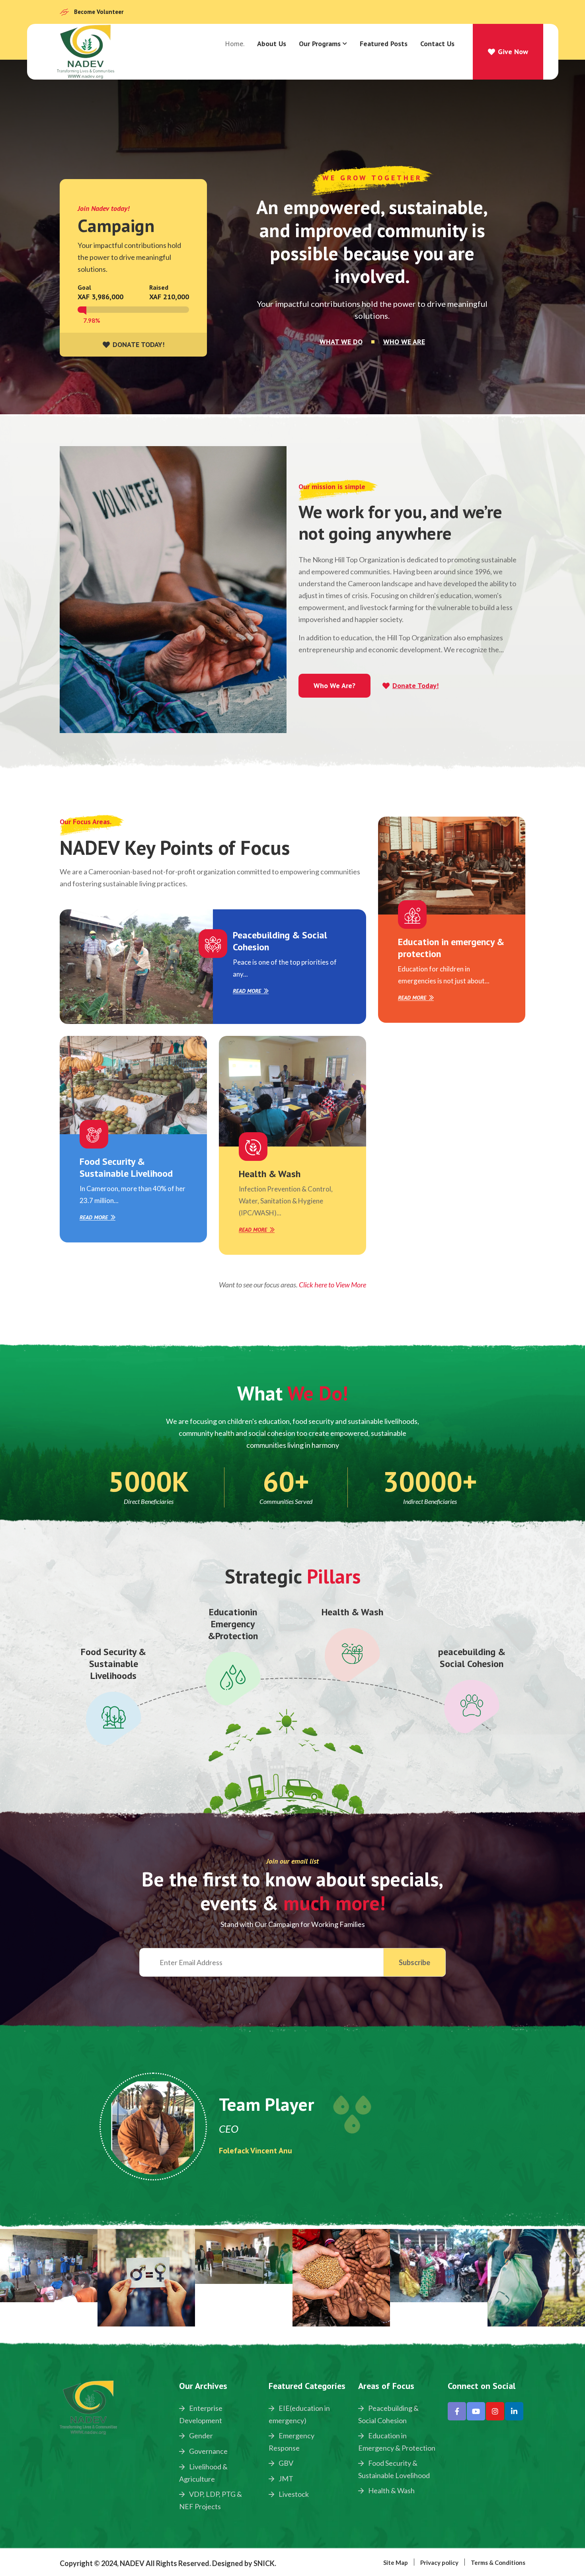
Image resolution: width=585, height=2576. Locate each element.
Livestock (293, 2494)
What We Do (341, 342)
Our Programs (320, 44)
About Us (272, 44)
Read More (247, 991)
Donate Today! (415, 686)
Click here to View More (332, 1285)
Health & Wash (270, 1174)
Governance (208, 2451)
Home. (235, 44)
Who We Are (404, 342)
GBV (285, 2463)
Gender (200, 2436)
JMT (285, 2478)
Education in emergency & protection (451, 948)
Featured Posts (384, 44)
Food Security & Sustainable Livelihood (126, 1167)
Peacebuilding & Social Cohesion (280, 941)
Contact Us (437, 44)
